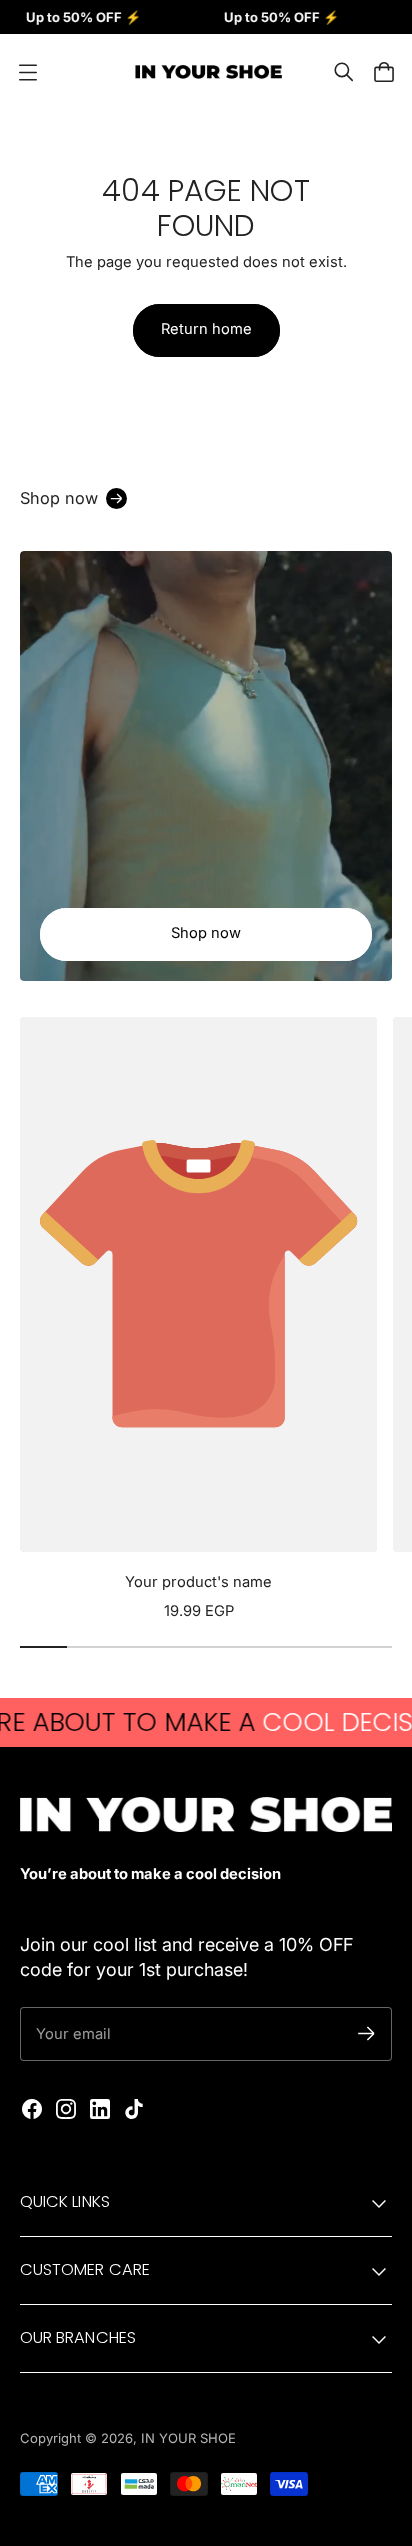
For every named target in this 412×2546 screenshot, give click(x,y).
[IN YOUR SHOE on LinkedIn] (100, 2109)
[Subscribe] (366, 2033)
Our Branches (78, 2337)
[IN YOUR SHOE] (206, 72)
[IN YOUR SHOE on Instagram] (66, 2109)
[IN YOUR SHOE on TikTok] (134, 2109)
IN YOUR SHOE (188, 2438)
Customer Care (85, 2269)
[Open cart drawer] (384, 72)
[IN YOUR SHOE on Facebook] (32, 2109)
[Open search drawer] (344, 72)
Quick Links (65, 2201)
